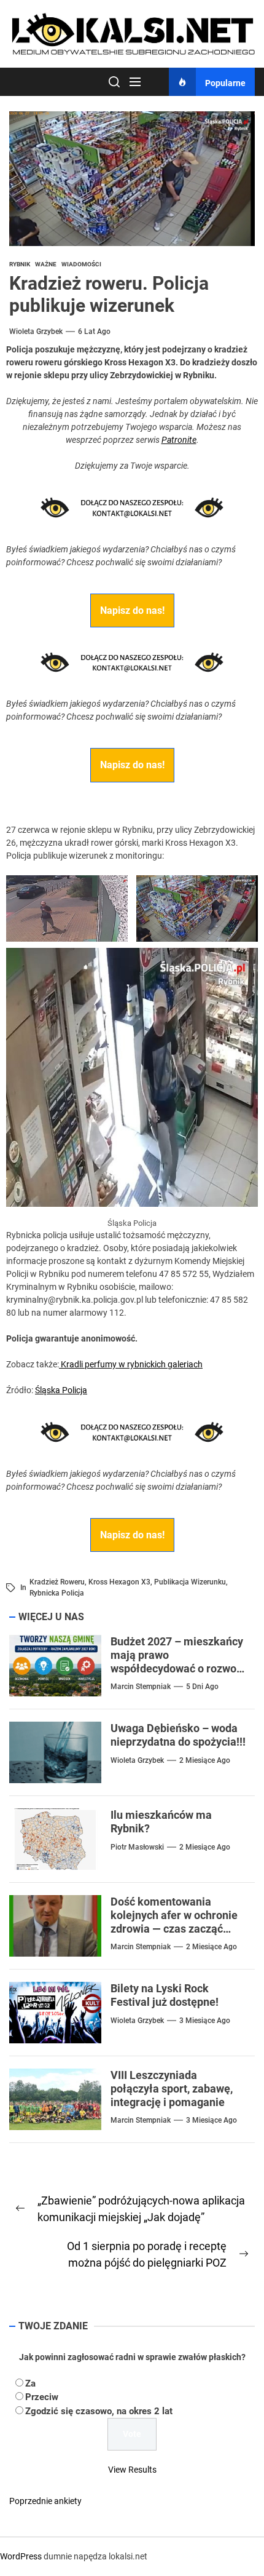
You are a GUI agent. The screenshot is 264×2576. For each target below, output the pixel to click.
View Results (132, 2470)
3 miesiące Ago (205, 2021)
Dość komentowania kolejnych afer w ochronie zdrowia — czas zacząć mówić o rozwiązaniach (174, 1922)
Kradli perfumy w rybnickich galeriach (131, 1364)
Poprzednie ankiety (45, 2501)
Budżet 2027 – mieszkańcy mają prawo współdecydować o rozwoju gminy (178, 1661)
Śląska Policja (61, 1390)
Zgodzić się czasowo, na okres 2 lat (99, 2411)
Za (30, 2383)
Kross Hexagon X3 (119, 1582)
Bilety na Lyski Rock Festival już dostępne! (165, 1995)
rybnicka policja (57, 1593)
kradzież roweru (57, 1582)
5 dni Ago (202, 1687)
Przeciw (42, 2397)
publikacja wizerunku (190, 1582)
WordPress (21, 2556)
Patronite (179, 440)
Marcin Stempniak (141, 1687)
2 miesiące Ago (205, 1760)
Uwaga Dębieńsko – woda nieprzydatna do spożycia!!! (178, 1735)
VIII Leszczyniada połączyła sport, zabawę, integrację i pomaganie (172, 2088)
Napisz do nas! (132, 610)
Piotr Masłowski (137, 1847)
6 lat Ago (94, 332)
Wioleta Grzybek (36, 332)
